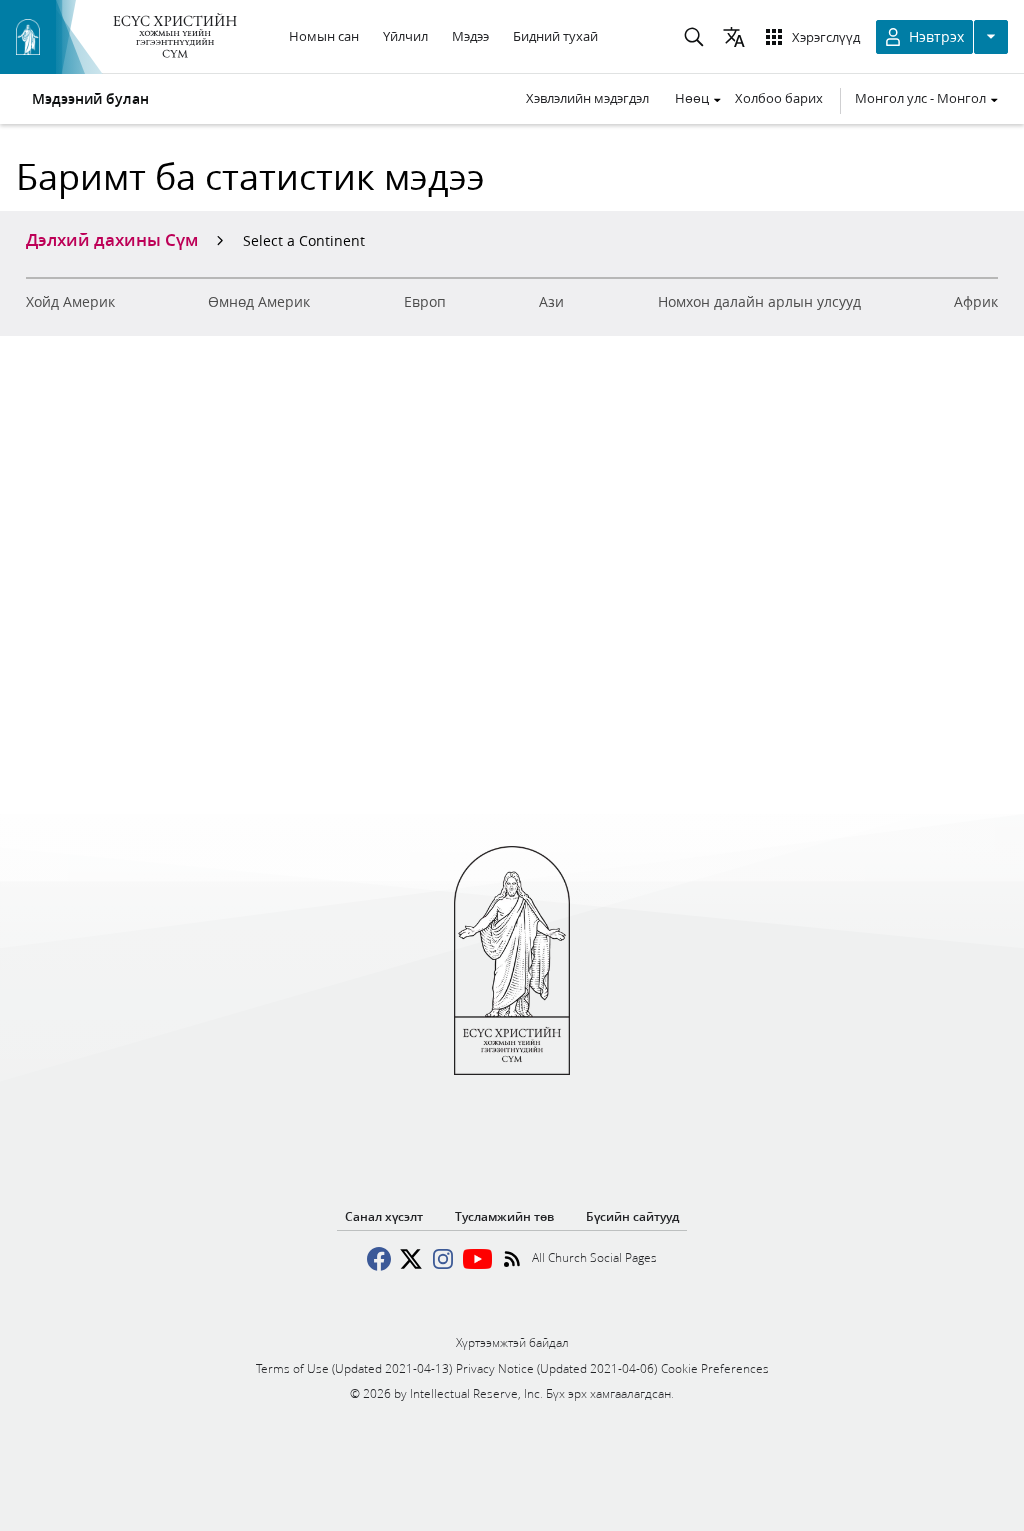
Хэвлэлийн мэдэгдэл (587, 98)
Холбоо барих (779, 98)
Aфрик (976, 302)
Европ (425, 302)
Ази (551, 302)
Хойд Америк (70, 302)
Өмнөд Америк (259, 302)
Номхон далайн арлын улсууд (759, 302)
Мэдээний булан (90, 99)
